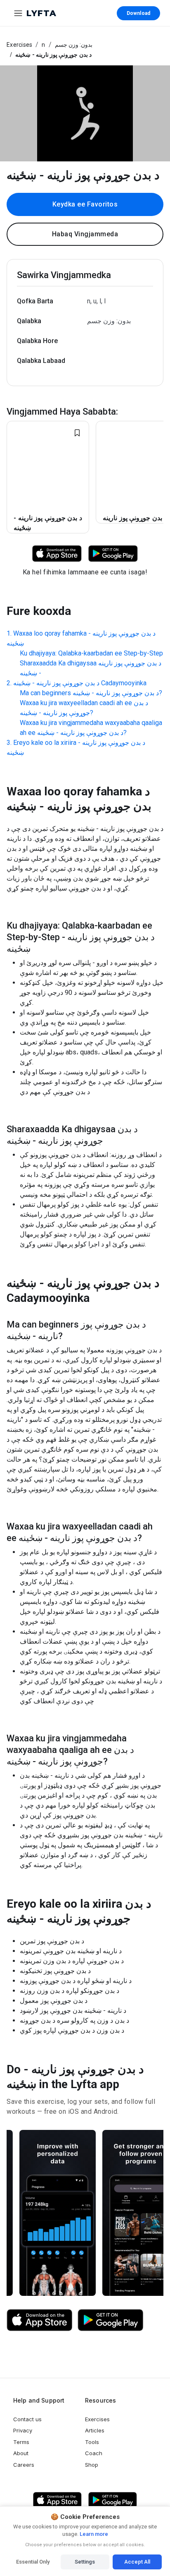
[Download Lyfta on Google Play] (113, 553)
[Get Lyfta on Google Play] (111, 2320)
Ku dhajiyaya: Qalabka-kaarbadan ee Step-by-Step (91, 653)
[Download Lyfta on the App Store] (40, 2320)
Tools (92, 2442)
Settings (85, 2562)
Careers (24, 2465)
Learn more (93, 2534)
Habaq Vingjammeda (85, 234)
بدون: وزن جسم (74, 45)
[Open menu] (18, 13)
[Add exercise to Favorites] (77, 433)
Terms (21, 2442)
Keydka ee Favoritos (85, 204)
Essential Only (33, 2562)
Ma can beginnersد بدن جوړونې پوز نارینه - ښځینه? (91, 693)
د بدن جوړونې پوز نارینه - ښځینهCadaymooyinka (80, 683)
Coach (94, 2453)
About (21, 2453)
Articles (95, 2430)
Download (138, 13)
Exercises (19, 45)
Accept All (137, 2562)
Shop (92, 2465)
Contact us (27, 2419)
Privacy (23, 2430)
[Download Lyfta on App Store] (57, 553)
